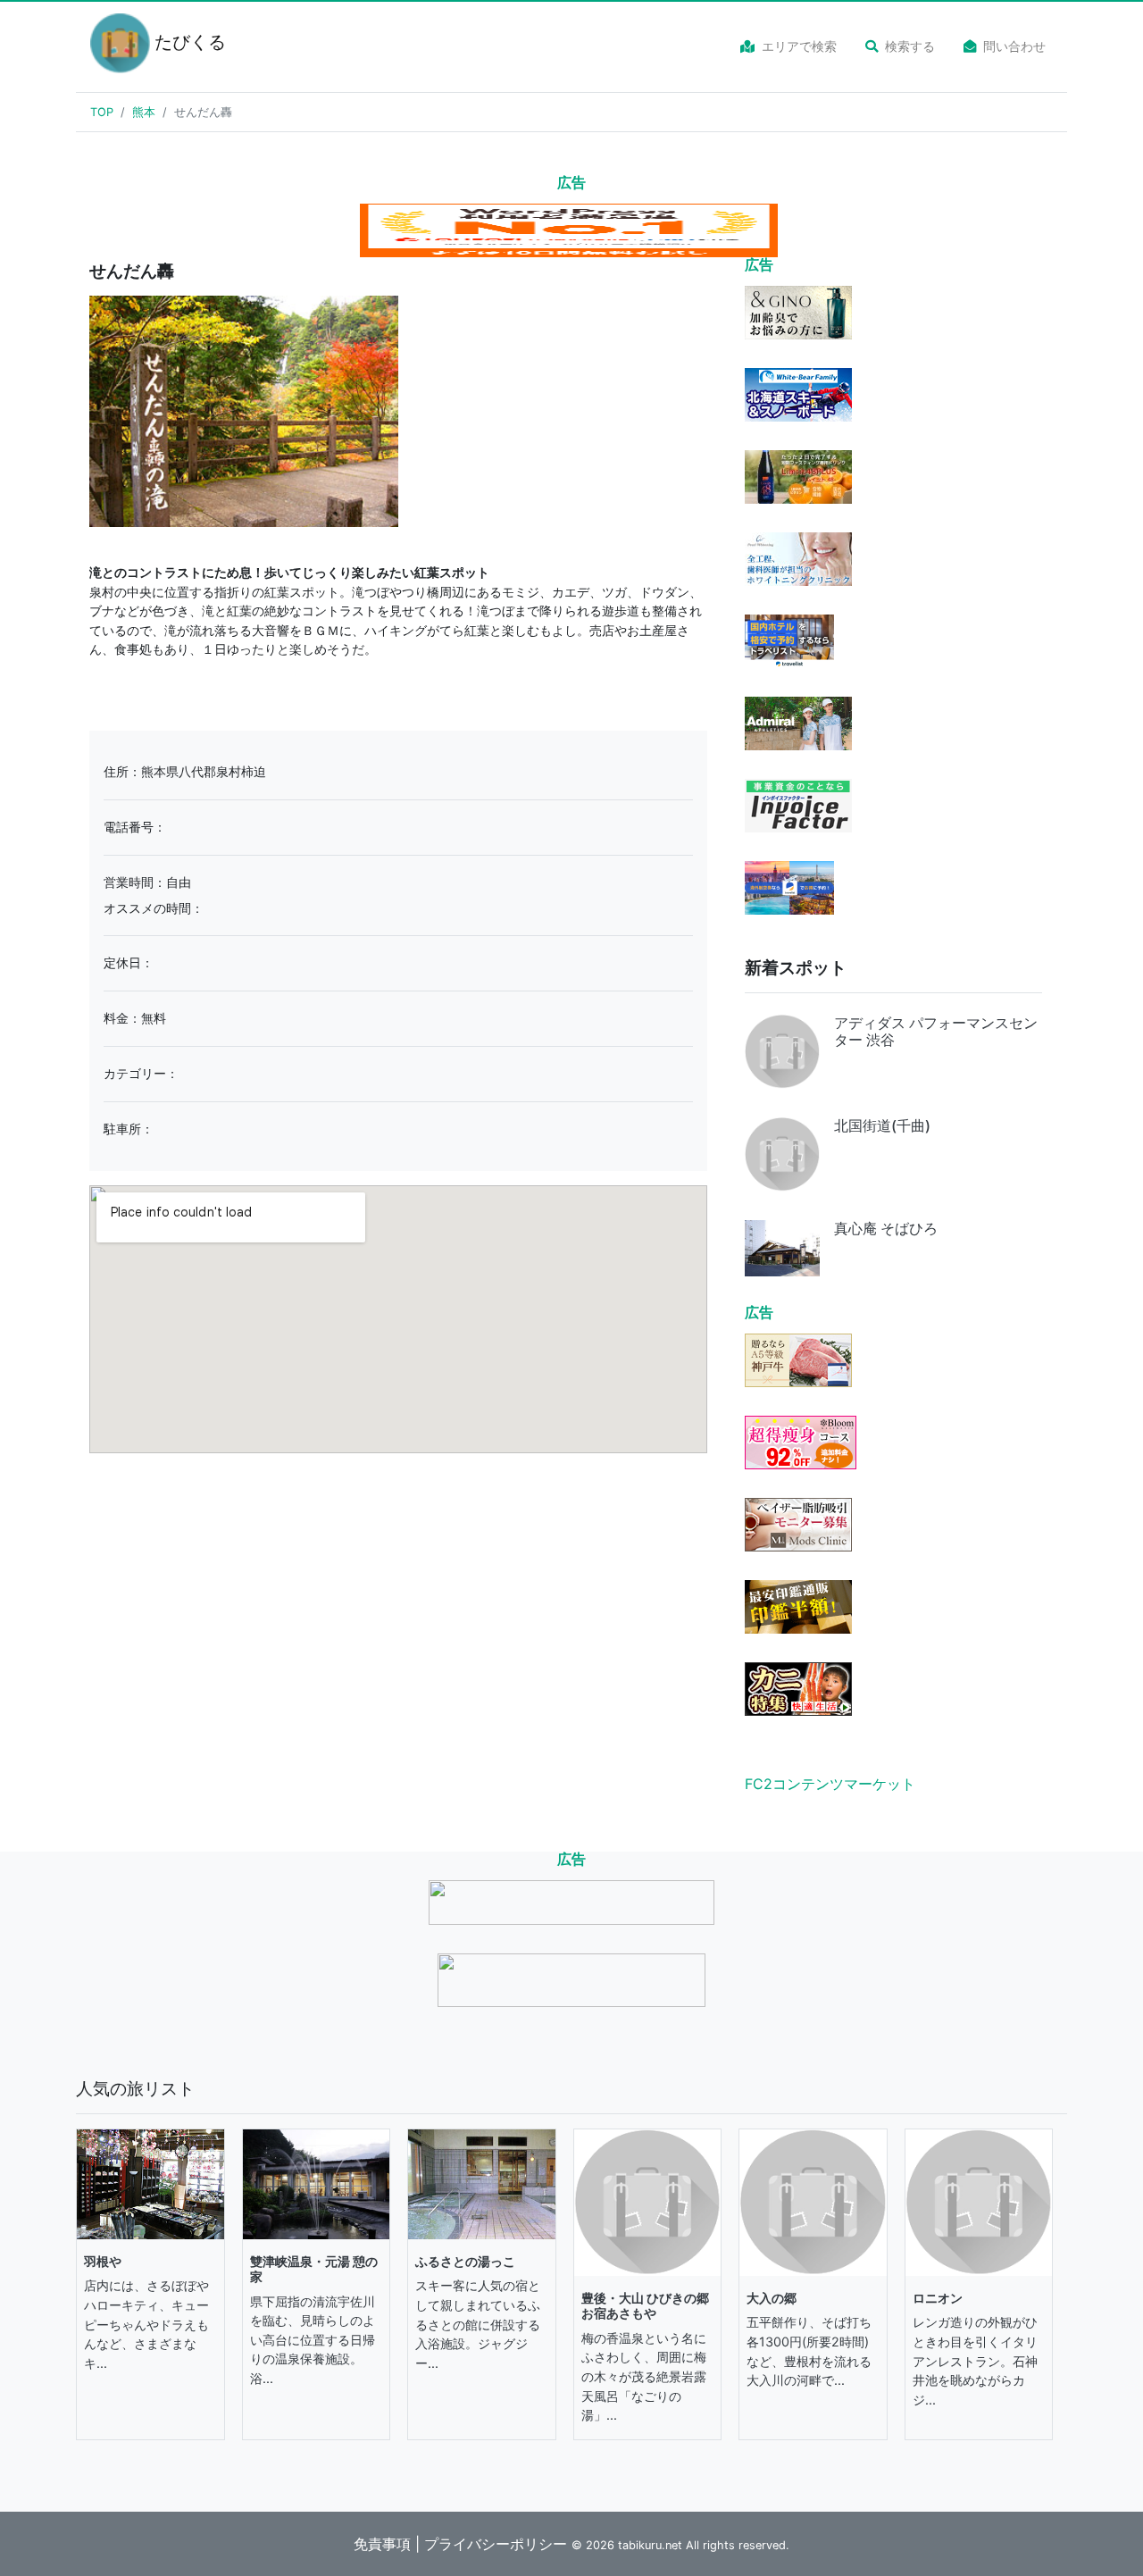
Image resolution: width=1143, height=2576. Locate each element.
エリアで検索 (799, 46)
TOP (102, 112)
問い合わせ (1014, 46)
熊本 (144, 112)
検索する (910, 46)
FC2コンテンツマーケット (830, 1784)
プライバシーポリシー (496, 2544)
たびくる (179, 42)
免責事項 (382, 2544)
